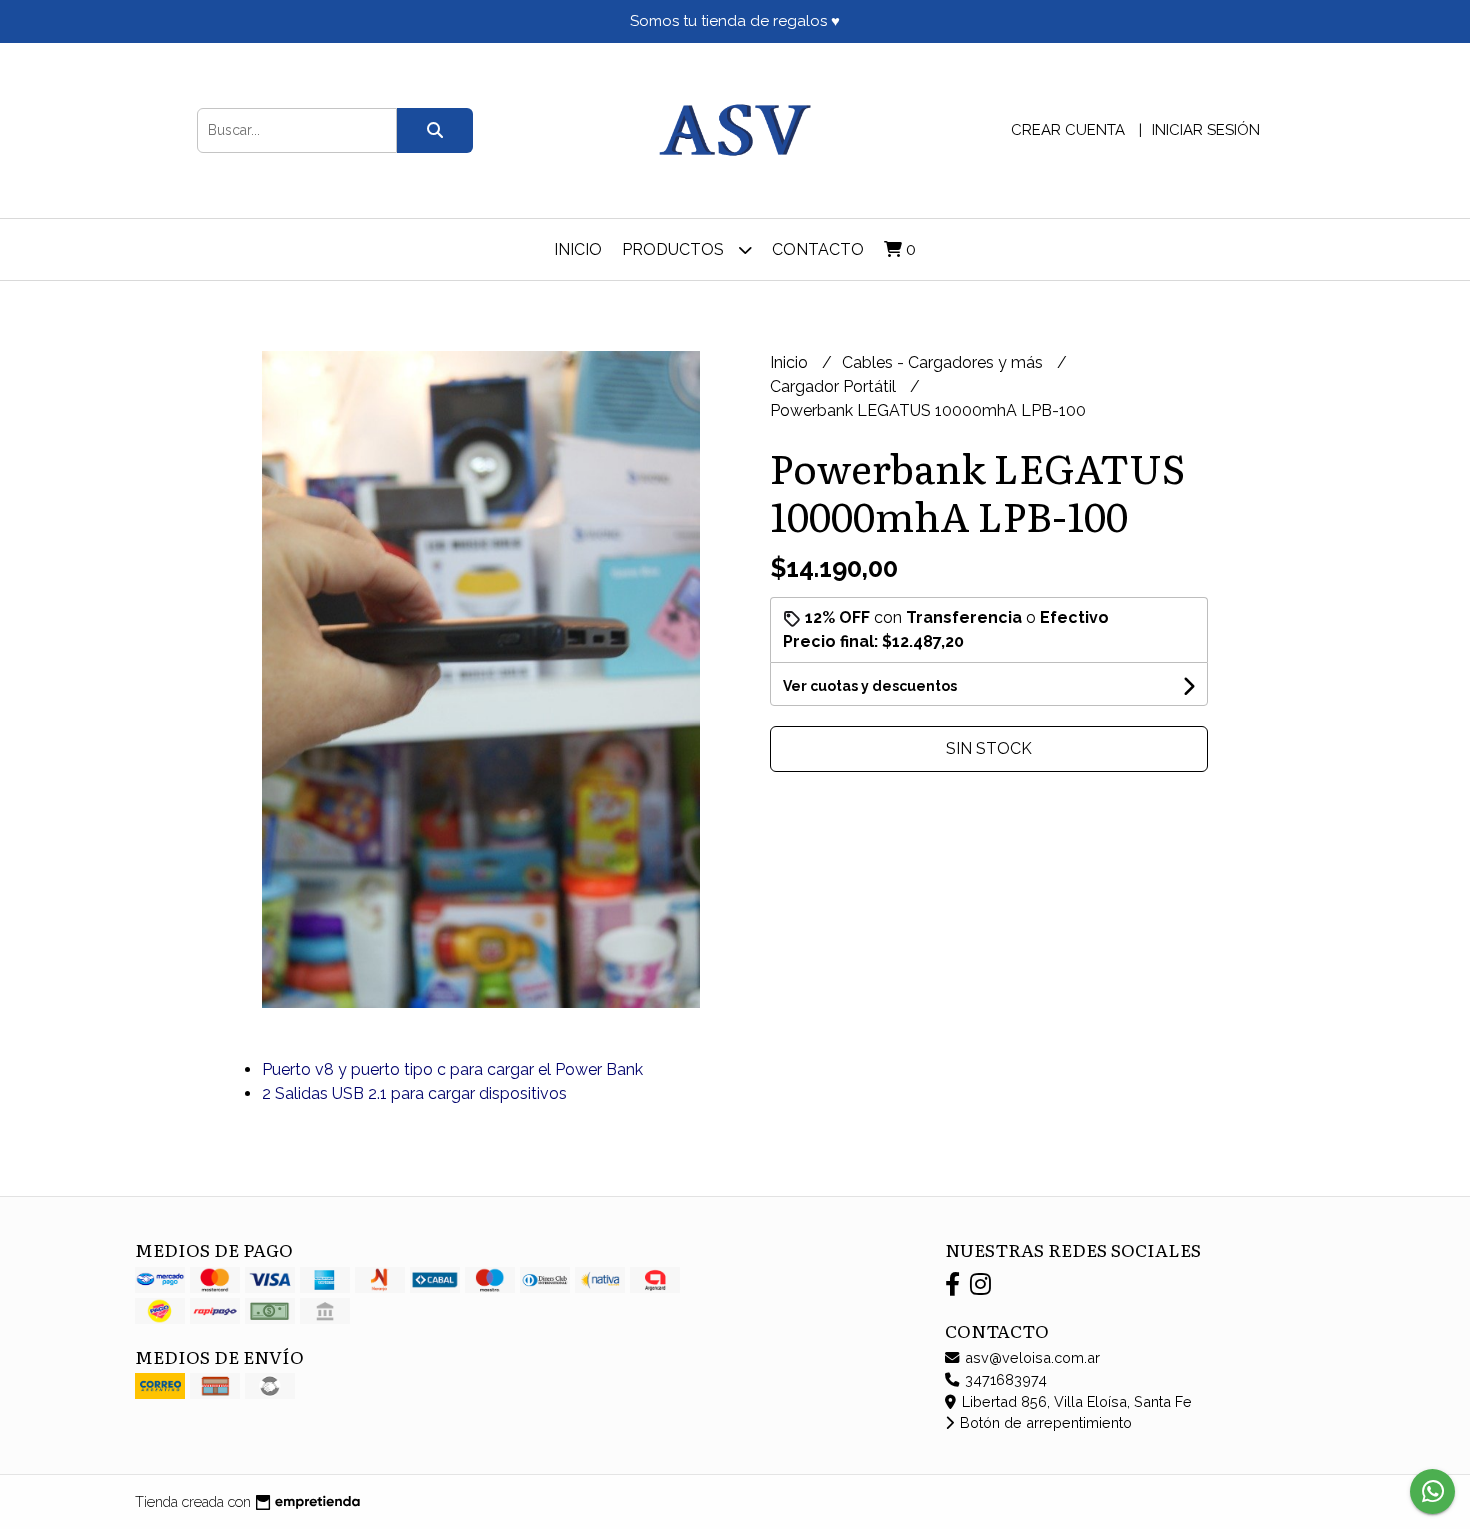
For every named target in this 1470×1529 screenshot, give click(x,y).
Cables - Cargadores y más (944, 362)
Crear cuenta (1068, 130)
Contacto (818, 249)
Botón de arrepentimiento (1044, 1422)
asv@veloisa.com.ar (1030, 1357)
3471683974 (1004, 1379)
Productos (675, 249)
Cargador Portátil (835, 386)
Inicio (578, 249)
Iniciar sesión (1206, 130)
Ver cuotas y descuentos (870, 686)
